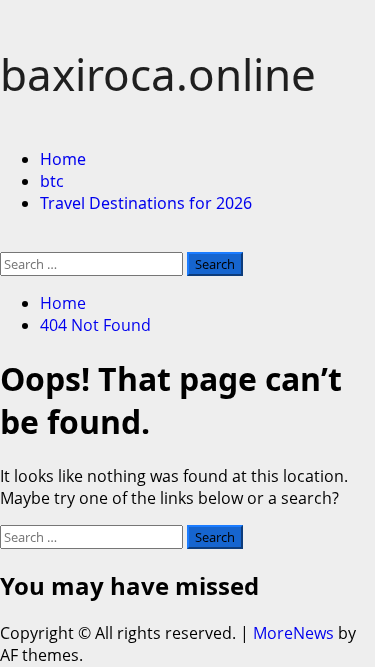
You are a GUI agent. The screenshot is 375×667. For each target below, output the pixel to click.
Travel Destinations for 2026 (146, 203)
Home (63, 159)
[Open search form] (6, 241)
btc (52, 181)
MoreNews (293, 633)
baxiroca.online (158, 74)
